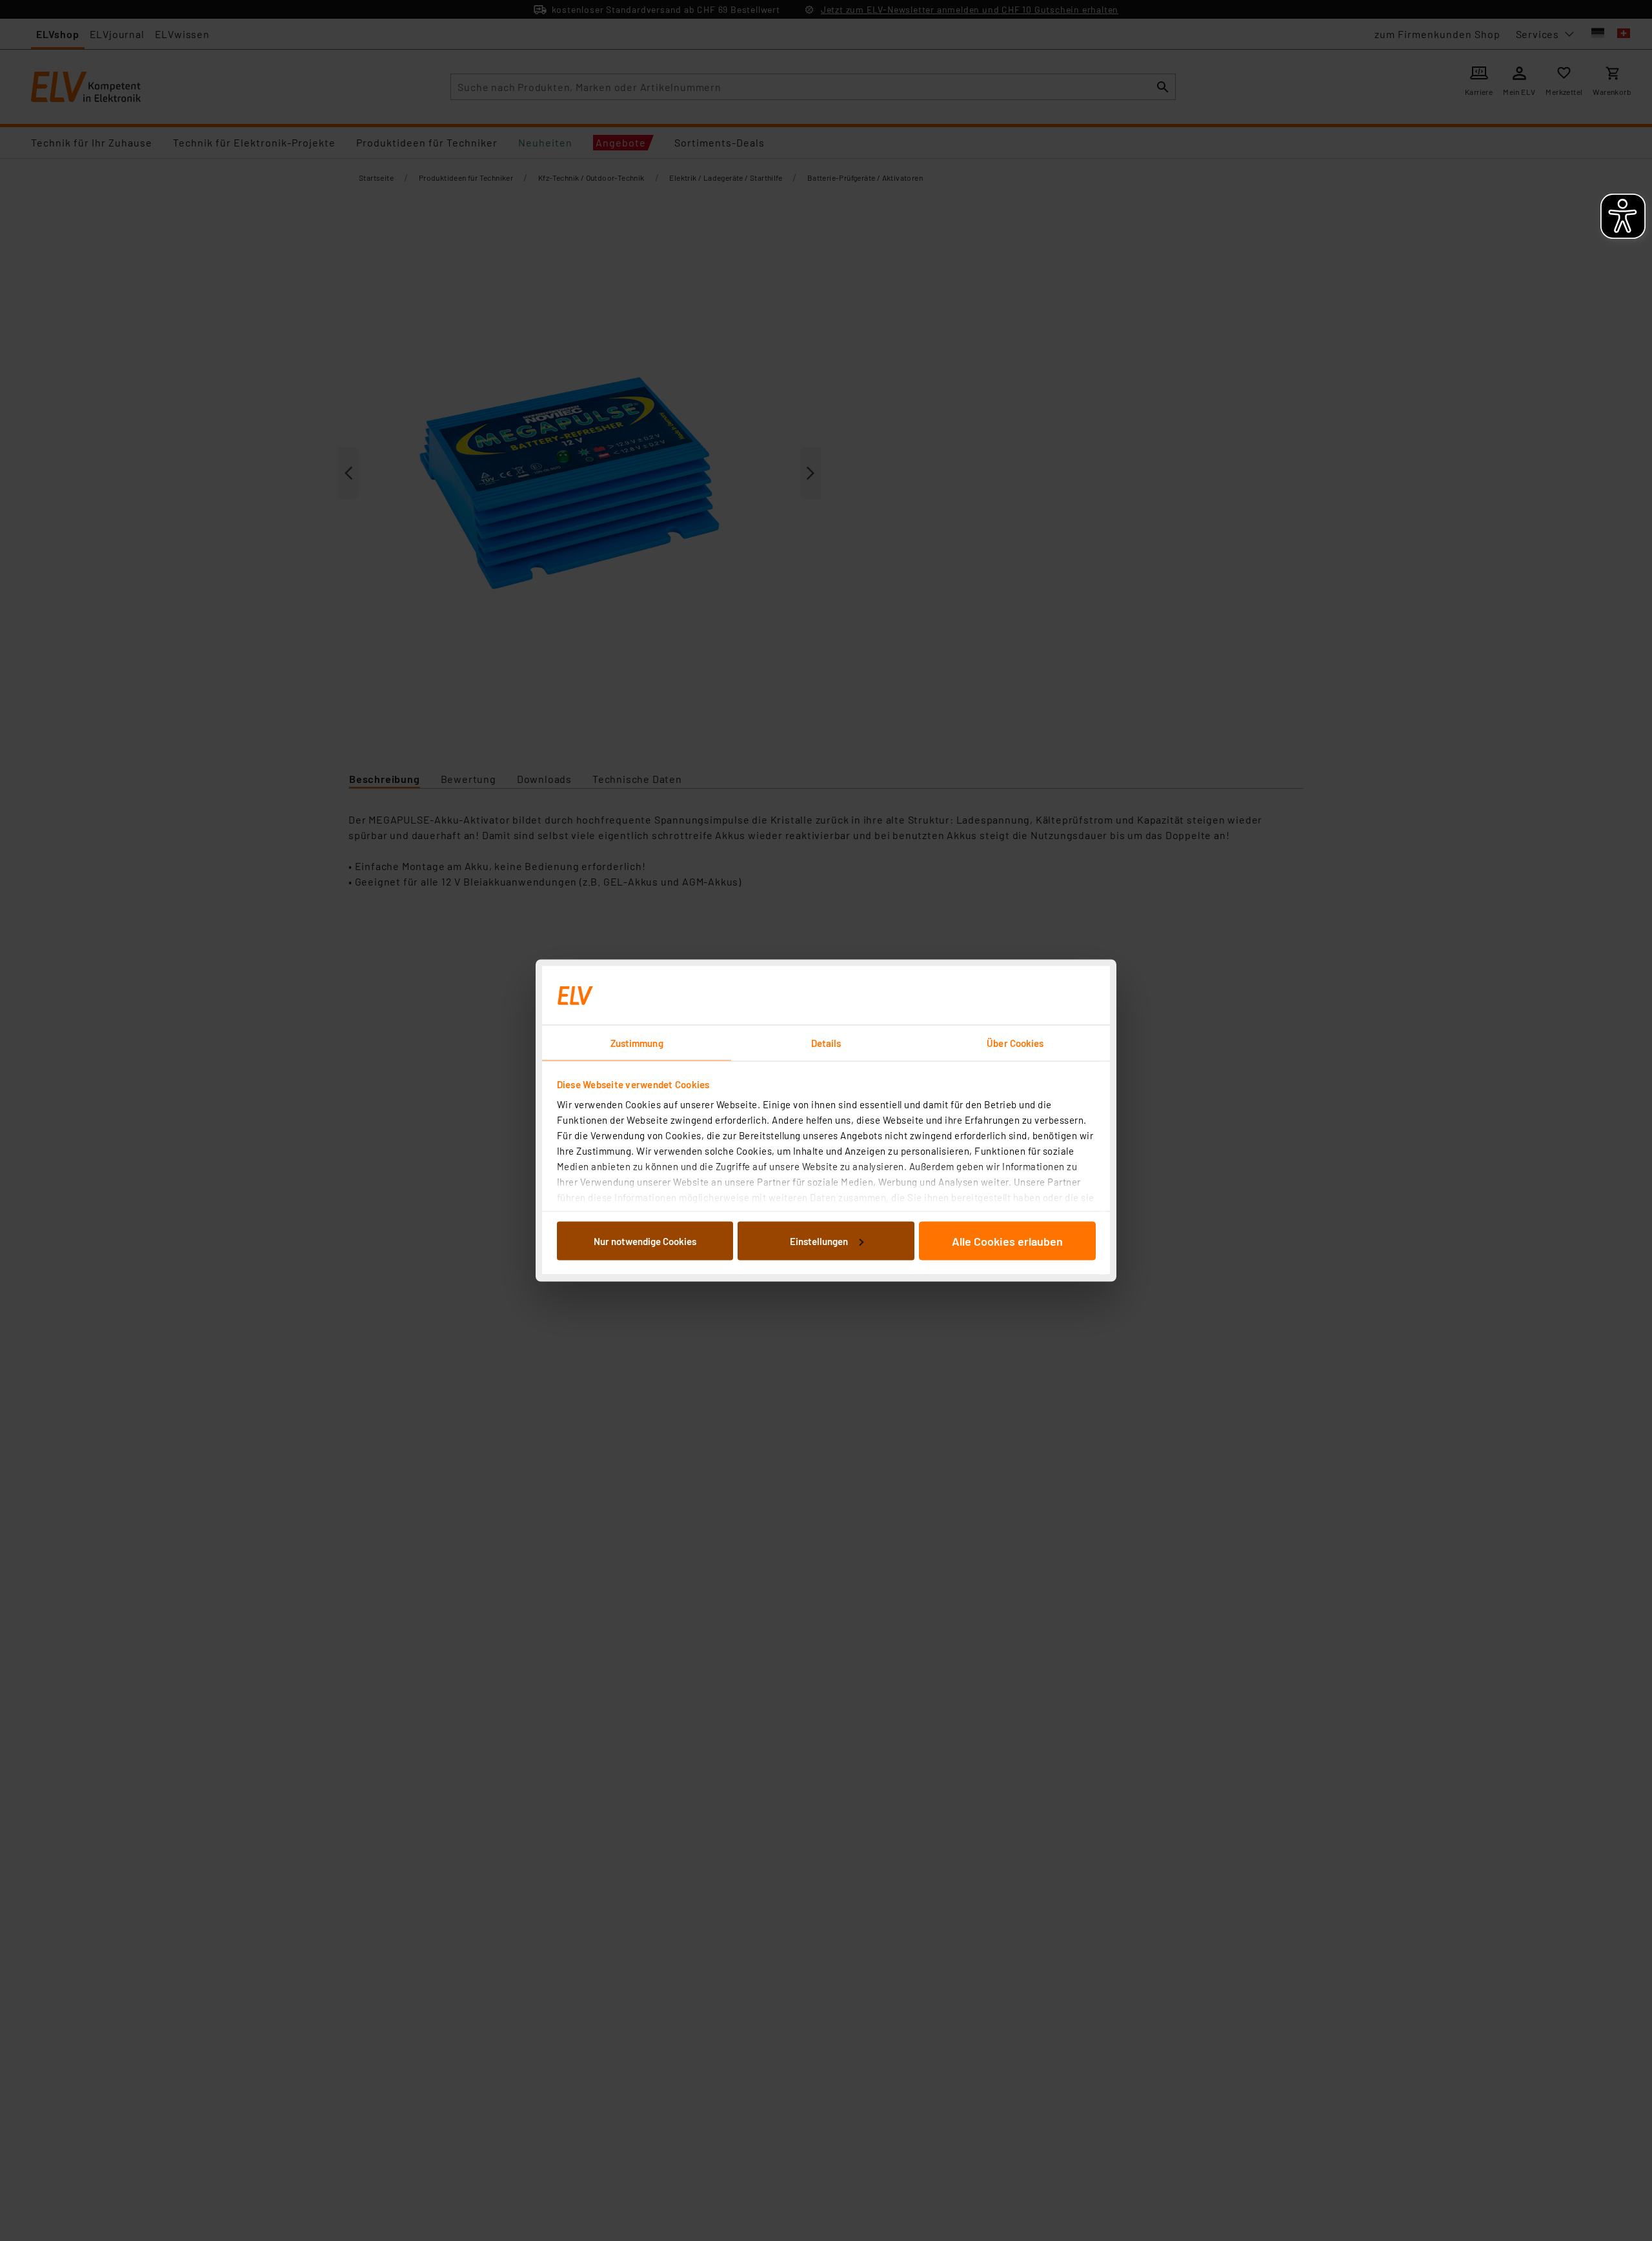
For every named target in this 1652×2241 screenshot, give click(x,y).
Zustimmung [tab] (637, 1043)
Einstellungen (819, 1241)
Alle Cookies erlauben (1007, 1241)
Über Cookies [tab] (1015, 1043)
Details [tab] (826, 1043)
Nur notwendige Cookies (645, 1241)
